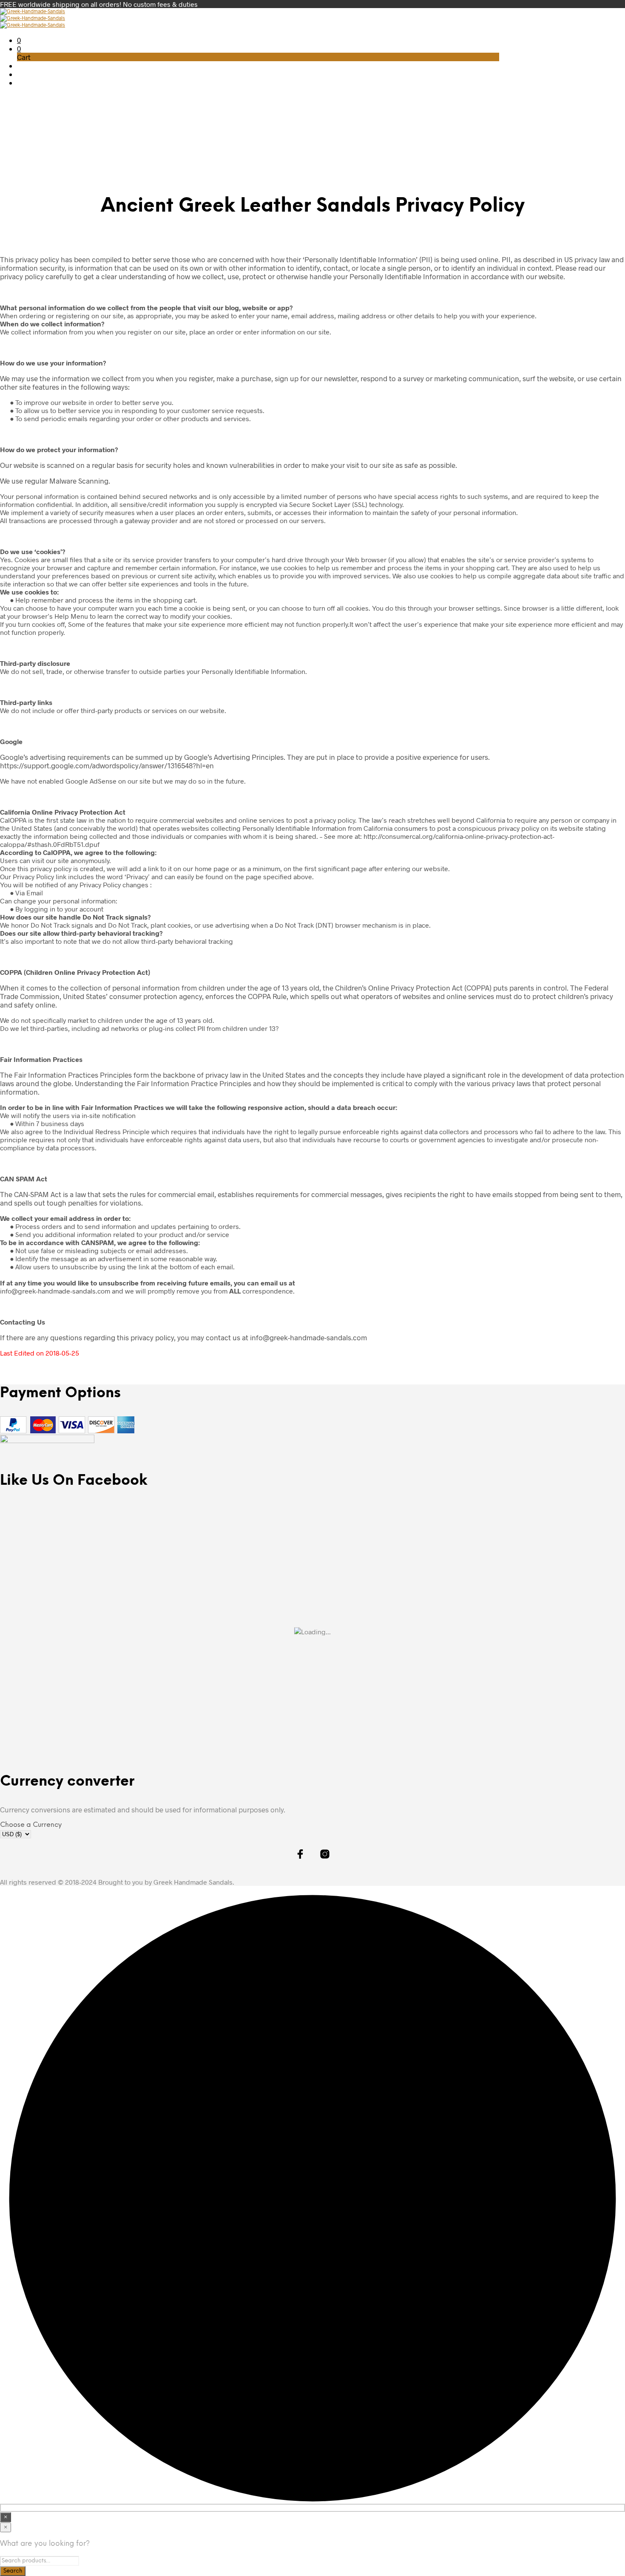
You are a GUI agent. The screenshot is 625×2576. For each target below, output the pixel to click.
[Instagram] (496, 17)
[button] (19, 40)
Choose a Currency (31, 1825)
